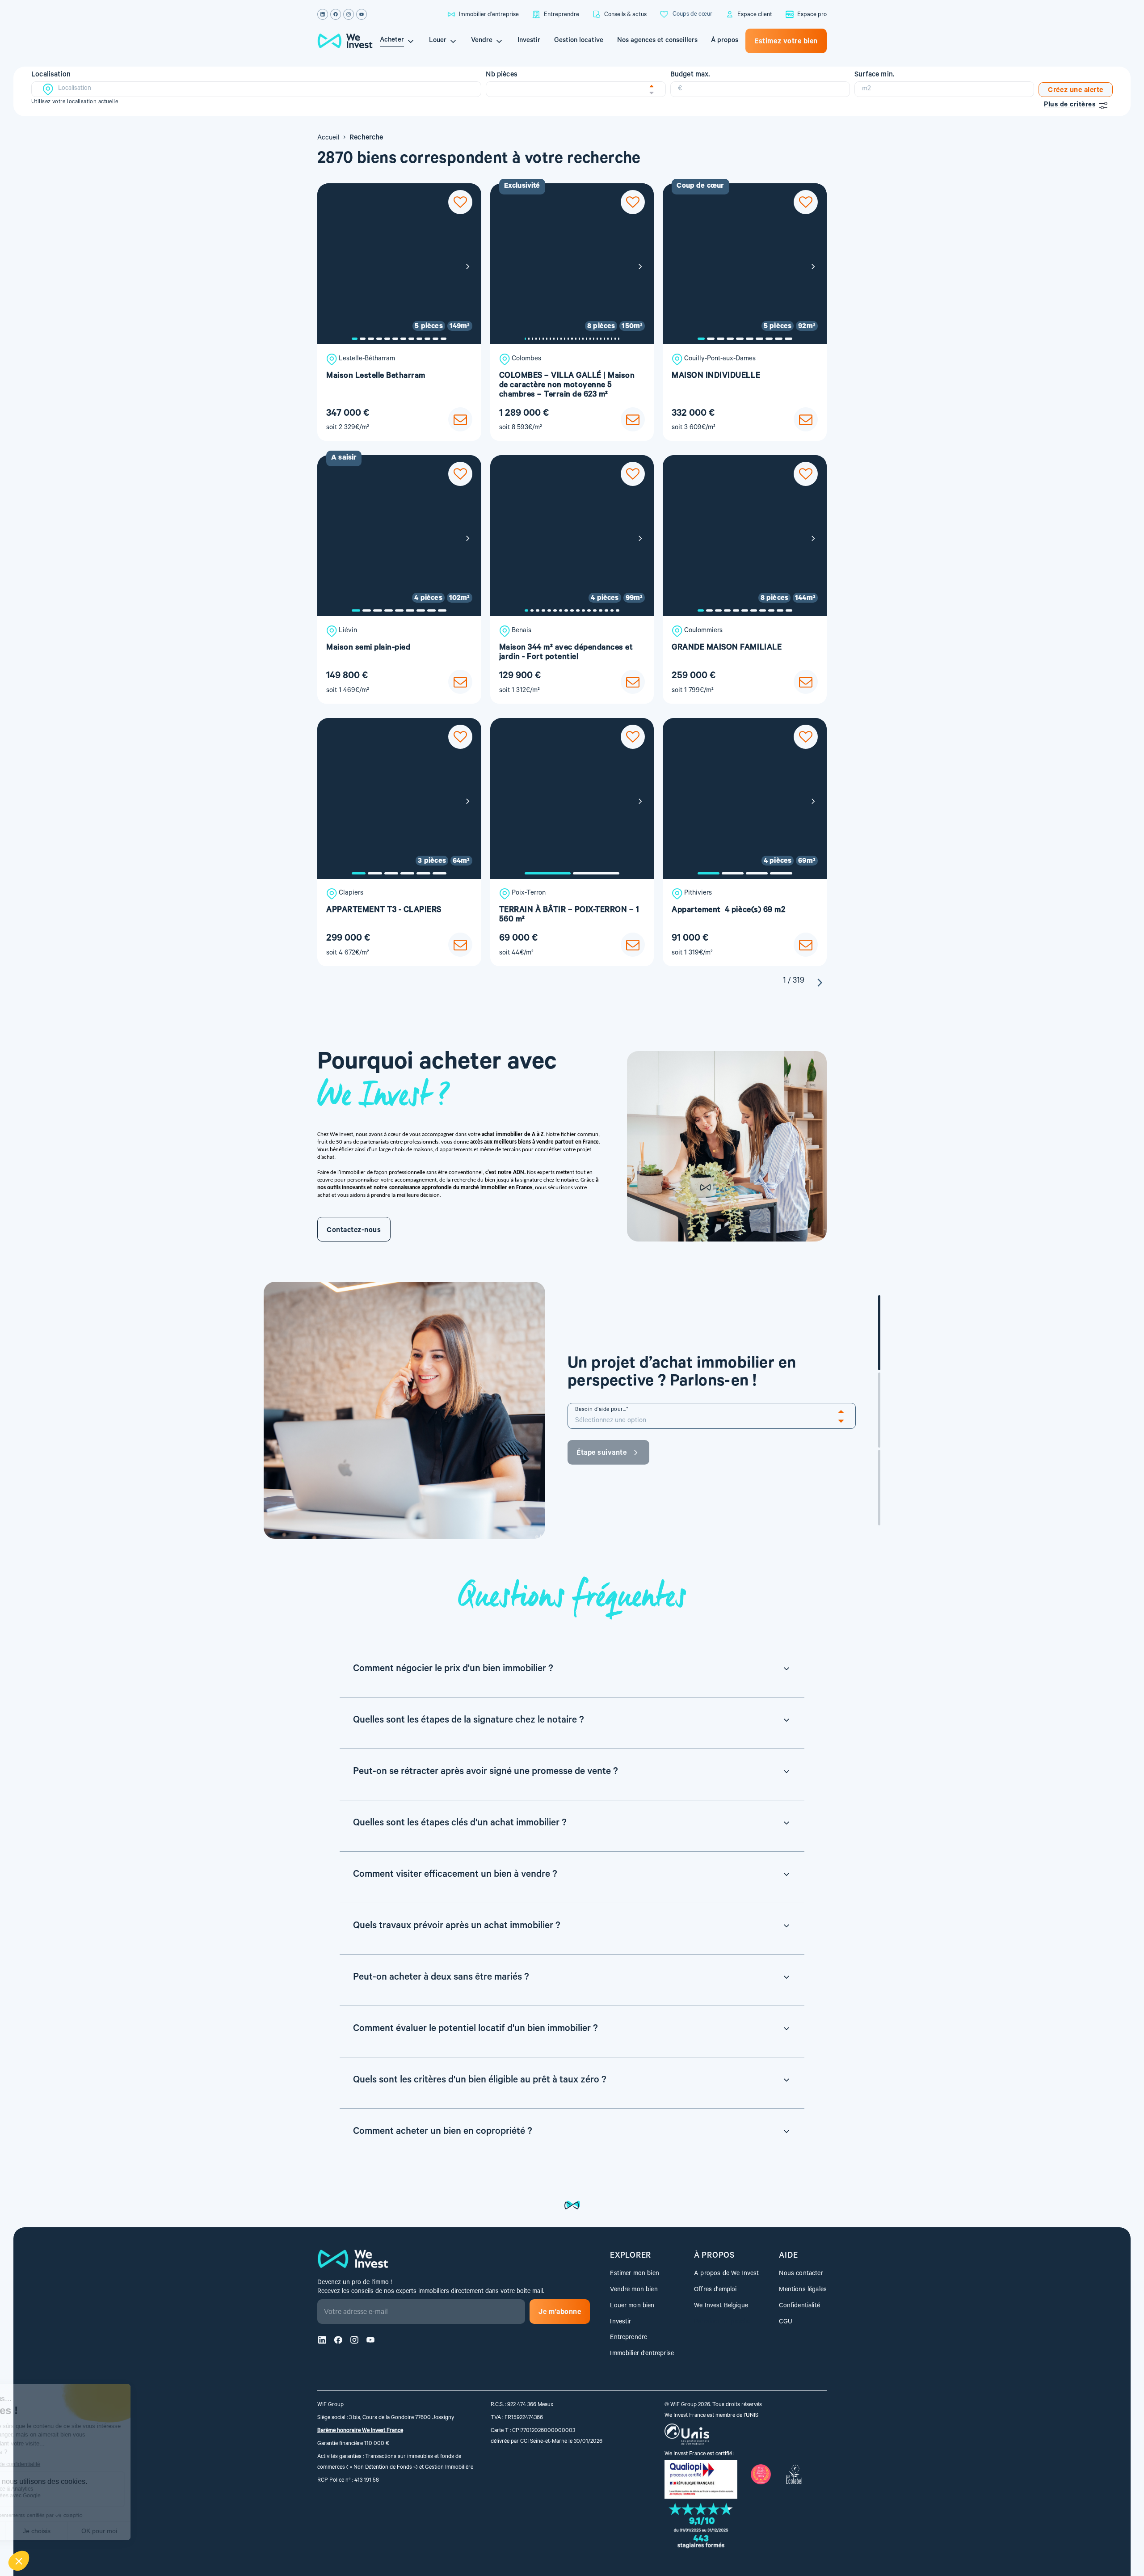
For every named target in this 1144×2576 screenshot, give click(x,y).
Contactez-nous (354, 1231)
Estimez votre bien (786, 42)
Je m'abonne (560, 2313)
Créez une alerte (1076, 91)
